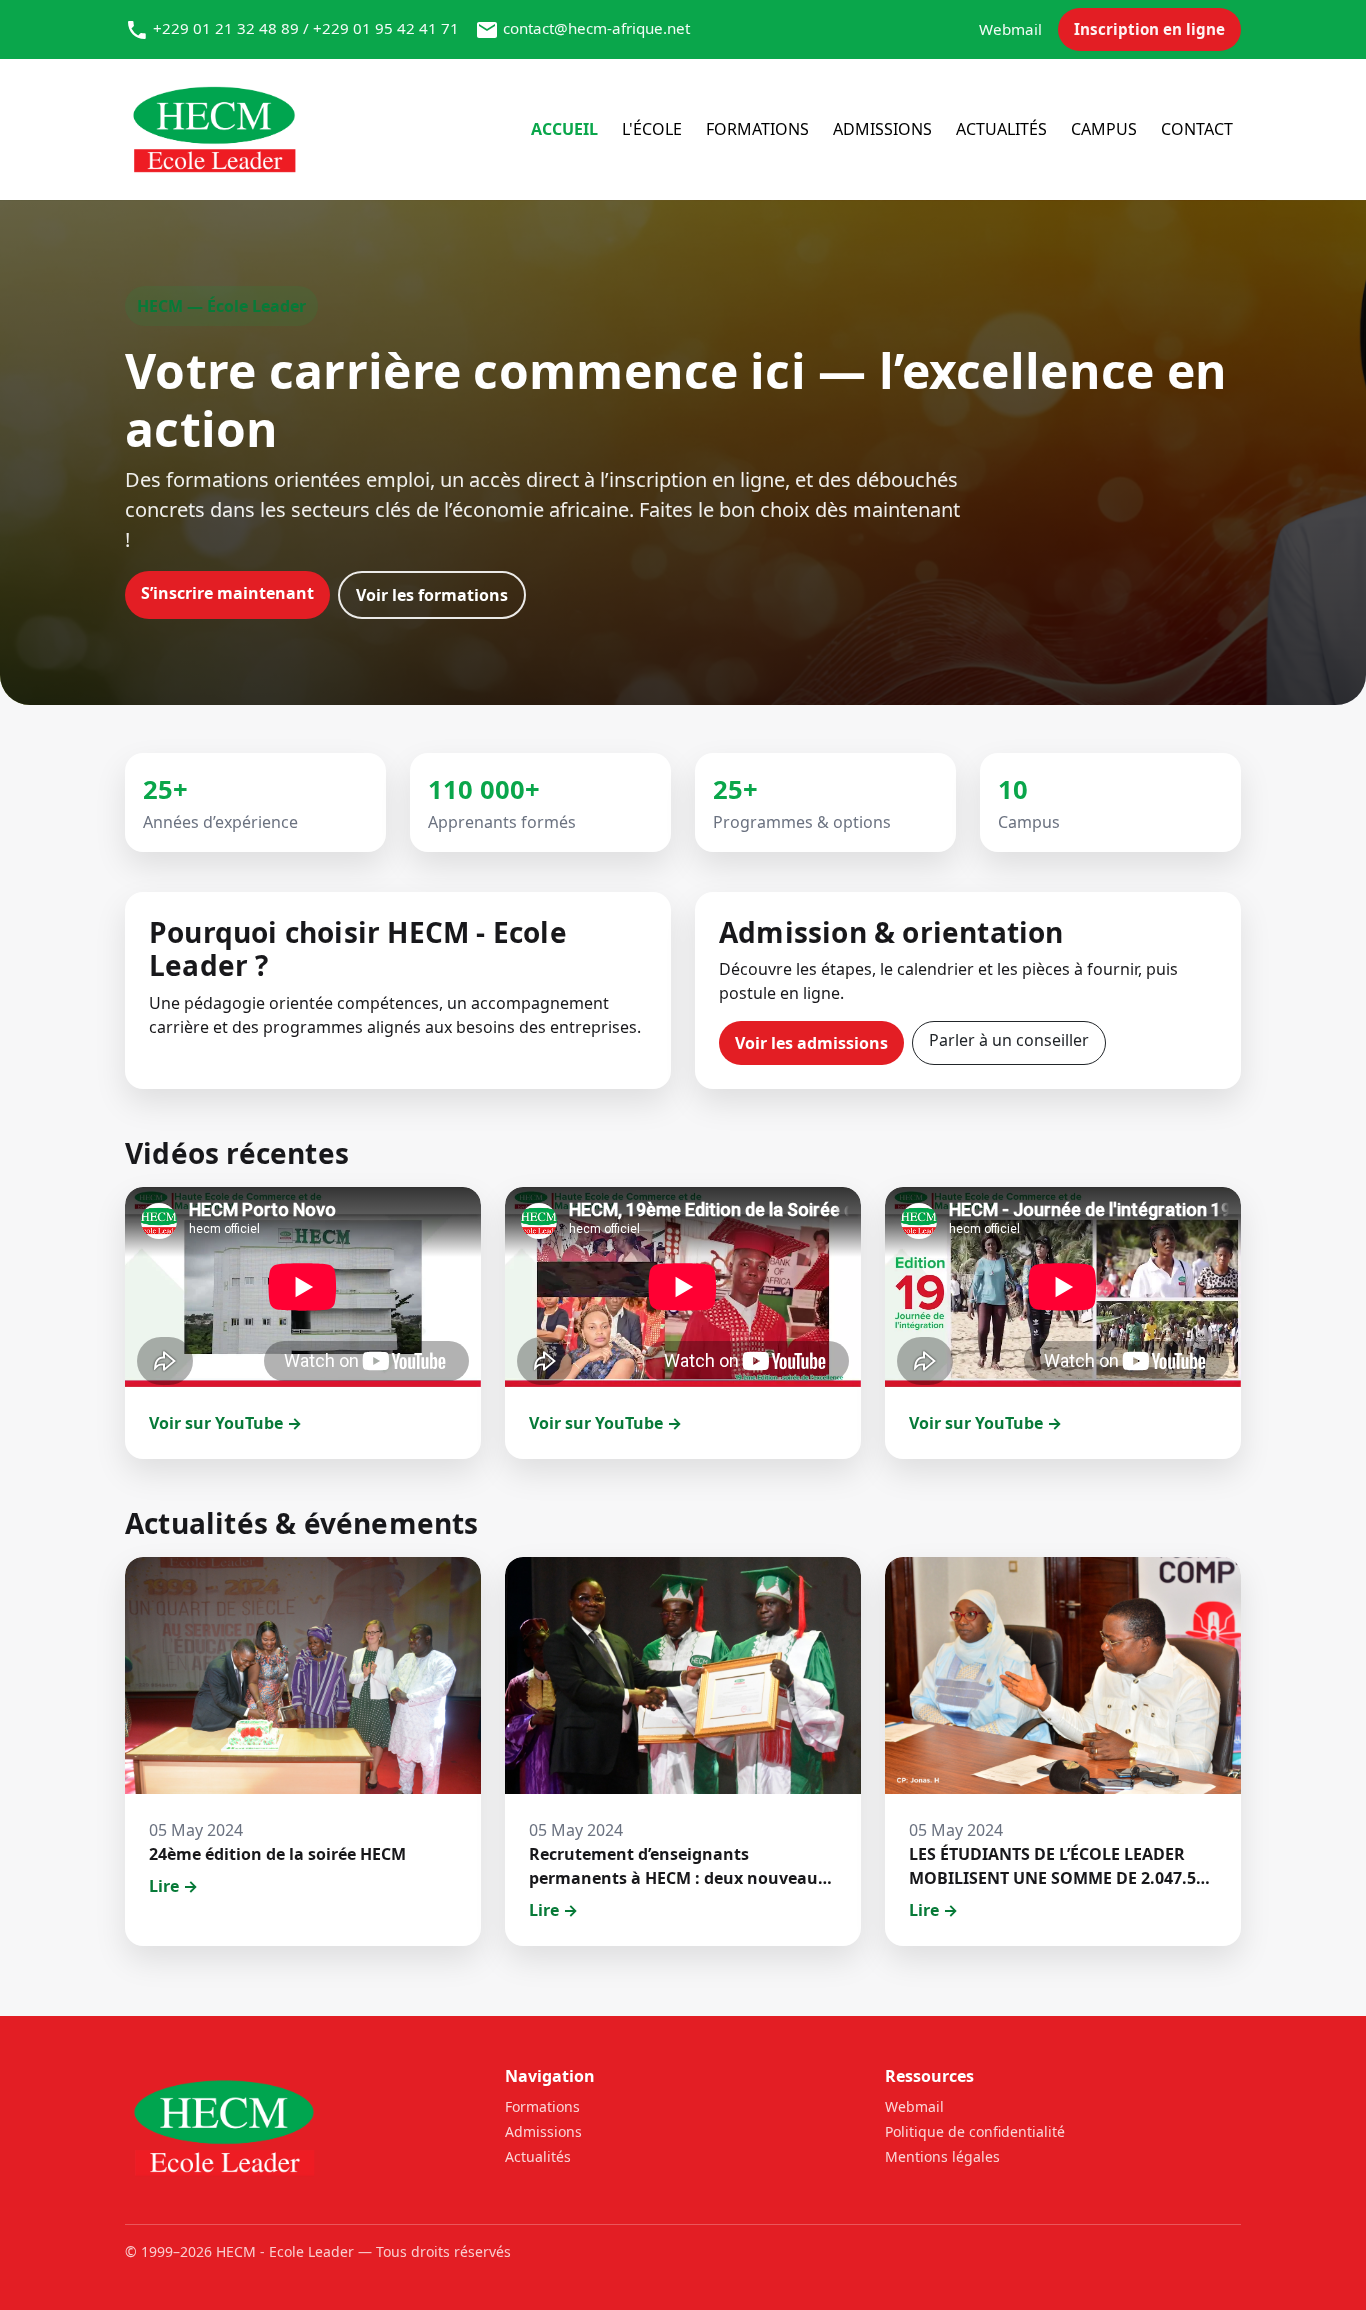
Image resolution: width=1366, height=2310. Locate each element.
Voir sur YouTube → (225, 1423)
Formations (757, 129)
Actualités (1001, 129)
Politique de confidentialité (975, 2131)
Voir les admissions (811, 1043)
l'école (652, 129)
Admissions (882, 129)
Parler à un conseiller (1009, 1040)
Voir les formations (432, 595)
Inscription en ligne (1149, 29)
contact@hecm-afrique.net (596, 28)
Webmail (1010, 29)
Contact (1197, 129)
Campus (1104, 129)
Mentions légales (942, 2156)
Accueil (564, 129)
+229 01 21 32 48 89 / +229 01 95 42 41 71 (306, 28)
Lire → (173, 1886)
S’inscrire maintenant (227, 593)
